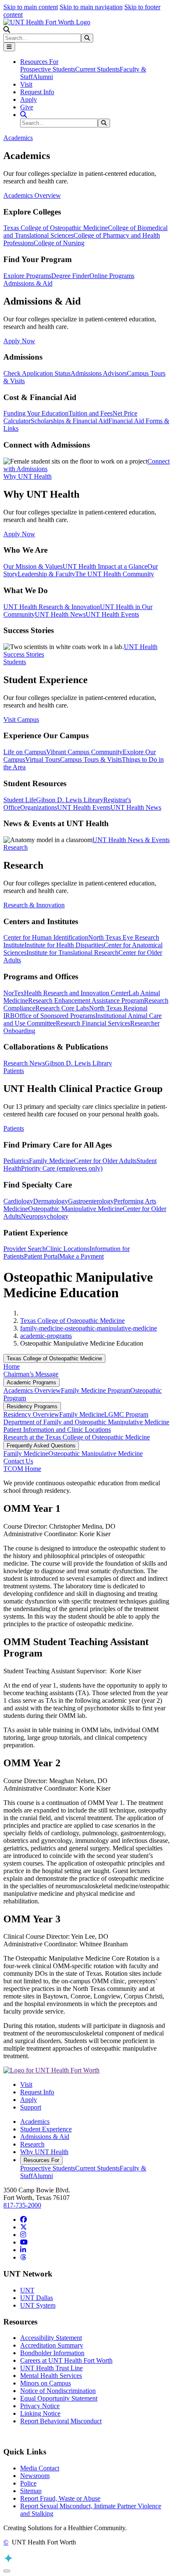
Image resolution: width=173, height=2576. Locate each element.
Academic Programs (31, 1382)
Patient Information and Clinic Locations (57, 1430)
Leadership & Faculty (46, 574)
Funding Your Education (36, 413)
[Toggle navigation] (9, 47)
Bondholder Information (52, 2353)
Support (31, 2107)
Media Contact (40, 2468)
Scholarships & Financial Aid (69, 421)
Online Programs (112, 276)
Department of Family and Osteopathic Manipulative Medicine (86, 1422)
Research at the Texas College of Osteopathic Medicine (77, 1437)
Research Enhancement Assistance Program (86, 1000)
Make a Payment (81, 1256)
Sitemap (31, 2491)
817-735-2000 (22, 2205)
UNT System (38, 2305)
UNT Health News (60, 614)
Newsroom (35, 2476)
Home (12, 1366)
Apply (29, 99)
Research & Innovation (34, 905)
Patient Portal (42, 1256)
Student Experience (46, 2129)
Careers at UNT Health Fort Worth (66, 2360)
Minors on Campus (46, 2383)
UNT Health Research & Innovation (52, 607)
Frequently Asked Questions (41, 1446)
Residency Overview (31, 1414)
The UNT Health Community (115, 574)
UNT (27, 2290)
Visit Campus (21, 720)
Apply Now (19, 341)
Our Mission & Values (33, 566)
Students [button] (15, 662)
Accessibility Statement (51, 2338)
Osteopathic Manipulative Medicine (75, 1209)
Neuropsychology (45, 1216)
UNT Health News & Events (131, 840)
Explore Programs (27, 276)
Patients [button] (14, 1071)
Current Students (97, 69)
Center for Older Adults (105, 1161)
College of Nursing (59, 243)
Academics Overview (32, 195)
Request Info (37, 92)
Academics (35, 2121)
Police (28, 2483)
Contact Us (18, 1461)
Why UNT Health (44, 2152)
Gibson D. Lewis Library (70, 800)
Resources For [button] (39, 62)
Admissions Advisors (99, 373)
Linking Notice (40, 2413)
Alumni (43, 77)
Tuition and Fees (90, 413)
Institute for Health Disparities (64, 945)
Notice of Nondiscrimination (58, 2391)
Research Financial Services (93, 1023)
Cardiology (18, 1201)
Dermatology (51, 1201)
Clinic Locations (68, 1249)
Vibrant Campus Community (84, 752)
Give (27, 107)
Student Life (20, 800)
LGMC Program (126, 1414)
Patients (14, 1128)
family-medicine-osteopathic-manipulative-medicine (89, 1328)
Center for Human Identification (46, 937)
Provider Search (25, 1249)
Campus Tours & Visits (91, 759)
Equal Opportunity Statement (59, 2398)
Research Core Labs (62, 1008)
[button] (7, 30)
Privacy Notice (40, 2406)
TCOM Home (22, 1469)
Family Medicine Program (96, 1390)
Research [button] (16, 847)
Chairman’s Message (31, 1374)
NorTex (14, 993)
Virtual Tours (43, 759)
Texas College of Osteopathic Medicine (56, 228)
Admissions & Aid (45, 2137)
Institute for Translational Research (72, 953)
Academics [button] (18, 138)
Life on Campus (25, 752)
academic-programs (46, 1336)
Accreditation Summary (52, 2345)
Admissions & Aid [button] (28, 283)
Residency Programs (32, 1406)
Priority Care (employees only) (62, 1168)
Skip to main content (31, 7)
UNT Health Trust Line (51, 2368)
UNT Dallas (37, 2298)
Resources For (41, 2160)
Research (32, 2144)
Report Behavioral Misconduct (61, 2421)
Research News (24, 1063)
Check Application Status (37, 373)
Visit (26, 84)
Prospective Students (48, 69)
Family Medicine (51, 1161)
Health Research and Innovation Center (76, 993)
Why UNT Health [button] (28, 476)
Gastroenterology (91, 1201)
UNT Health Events (112, 614)
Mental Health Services (51, 2376)
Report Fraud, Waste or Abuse (60, 2498)
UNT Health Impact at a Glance (105, 566)
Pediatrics (16, 1161)
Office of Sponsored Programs (55, 1016)
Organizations (39, 807)
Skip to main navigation (91, 7)
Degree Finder (70, 276)
